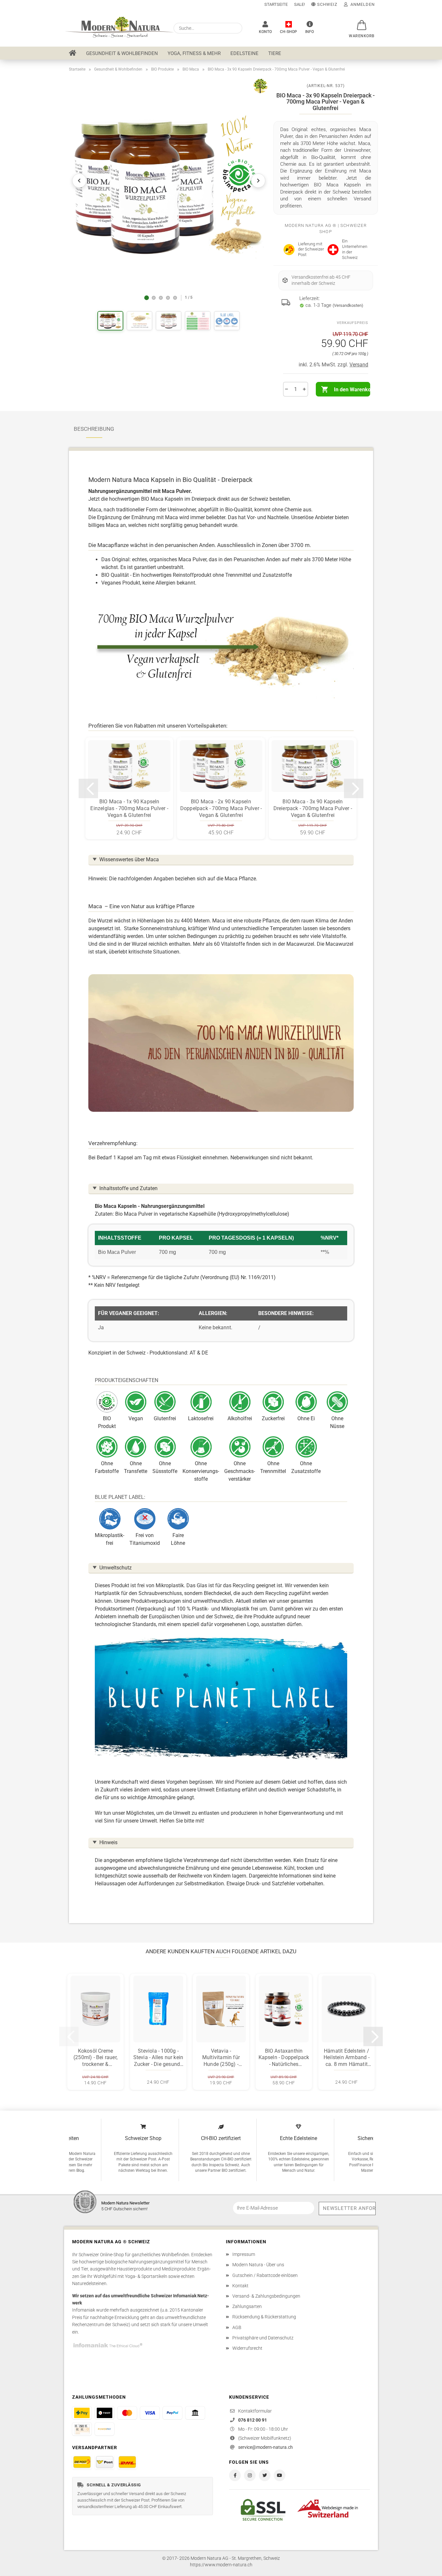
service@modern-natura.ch (265, 2447)
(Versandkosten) (348, 305)
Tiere (275, 53)
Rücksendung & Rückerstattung (264, 2317)
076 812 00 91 (253, 2420)
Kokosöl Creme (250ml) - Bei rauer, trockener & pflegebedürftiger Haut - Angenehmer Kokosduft (95, 2058)
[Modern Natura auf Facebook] (235, 2475)
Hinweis (108, 1842)
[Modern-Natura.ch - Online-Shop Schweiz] (116, 28)
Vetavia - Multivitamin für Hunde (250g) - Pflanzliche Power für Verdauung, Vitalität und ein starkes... (221, 2058)
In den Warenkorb (352, 390)
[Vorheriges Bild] (79, 181)
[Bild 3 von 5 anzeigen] (161, 298)
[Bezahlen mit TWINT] (105, 2413)
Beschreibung (94, 429)
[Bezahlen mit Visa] (150, 2413)
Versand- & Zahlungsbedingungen (266, 2296)
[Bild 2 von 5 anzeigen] (154, 298)
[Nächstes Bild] (258, 181)
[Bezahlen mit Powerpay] (105, 2429)
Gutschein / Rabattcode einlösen (265, 2275)
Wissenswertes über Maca (129, 859)
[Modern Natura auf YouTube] (280, 2475)
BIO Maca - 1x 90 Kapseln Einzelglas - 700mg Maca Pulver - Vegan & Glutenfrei (129, 808)
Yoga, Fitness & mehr (194, 53)
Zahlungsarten (247, 2306)
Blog (80, 2170)
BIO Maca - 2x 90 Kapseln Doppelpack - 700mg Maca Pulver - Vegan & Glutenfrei (221, 808)
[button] (360, 22)
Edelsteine (244, 53)
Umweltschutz (116, 1568)
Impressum (244, 2254)
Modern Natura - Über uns (258, 2265)
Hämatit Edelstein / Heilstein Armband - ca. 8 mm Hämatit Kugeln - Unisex (347, 2058)
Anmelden (361, 4)
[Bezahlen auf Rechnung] (82, 2429)
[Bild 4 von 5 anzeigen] (168, 298)
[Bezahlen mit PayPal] (172, 2413)
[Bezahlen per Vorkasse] (195, 2413)
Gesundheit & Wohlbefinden (122, 53)
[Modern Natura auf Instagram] (250, 2475)
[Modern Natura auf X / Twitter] (265, 2475)
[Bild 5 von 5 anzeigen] (175, 298)
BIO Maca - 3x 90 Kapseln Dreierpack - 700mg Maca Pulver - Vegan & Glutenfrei (313, 808)
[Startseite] (73, 53)
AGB (237, 2327)
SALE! (299, 4)
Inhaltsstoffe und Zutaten (128, 1188)
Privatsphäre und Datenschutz (263, 2338)
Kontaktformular (255, 2411)
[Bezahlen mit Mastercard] (127, 2413)
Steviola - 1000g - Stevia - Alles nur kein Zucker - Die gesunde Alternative (158, 2058)
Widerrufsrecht (247, 2348)
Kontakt (240, 2286)
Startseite (276, 4)
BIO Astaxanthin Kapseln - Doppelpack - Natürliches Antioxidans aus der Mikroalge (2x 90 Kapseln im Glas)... (284, 2058)
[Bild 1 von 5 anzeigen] (147, 298)
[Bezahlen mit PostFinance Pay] (82, 2413)
